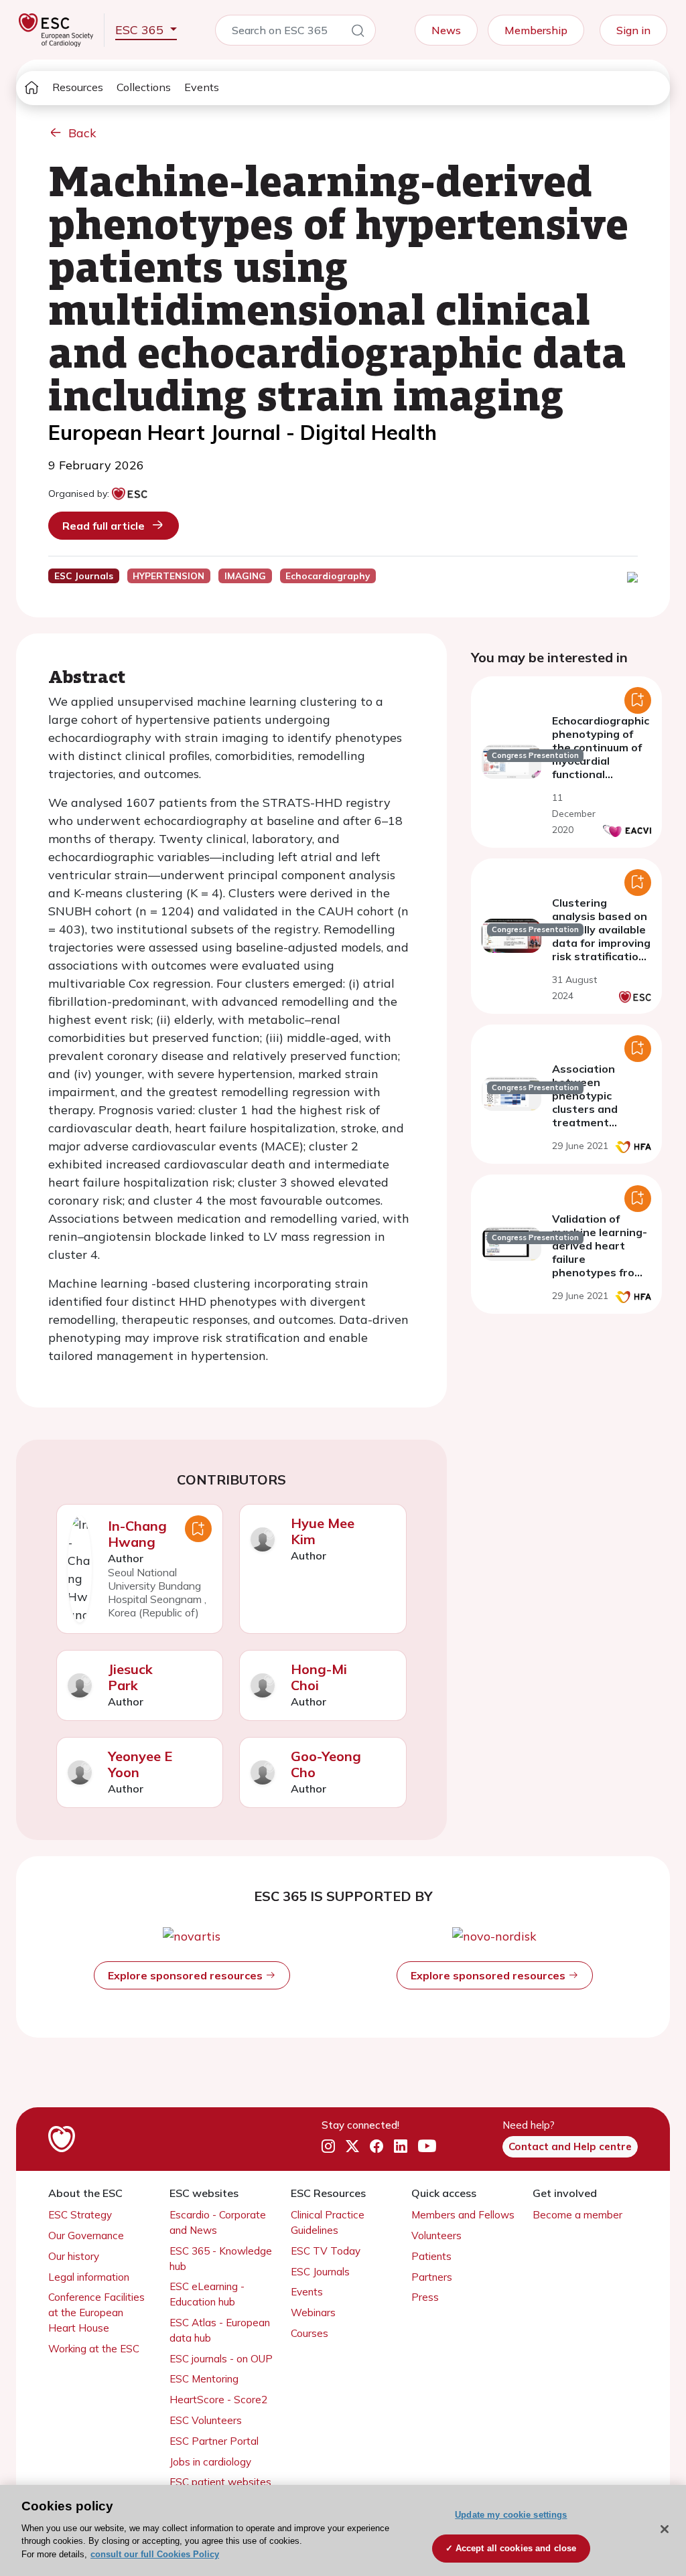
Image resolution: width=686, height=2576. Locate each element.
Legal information (89, 2277)
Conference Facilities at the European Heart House (96, 2313)
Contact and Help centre (570, 2146)
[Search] (358, 33)
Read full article (104, 526)
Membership (536, 30)
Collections (144, 87)
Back (82, 133)
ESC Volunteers (206, 2420)
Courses (310, 2333)
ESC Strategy (80, 2215)
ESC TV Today (326, 2251)
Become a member (577, 2215)
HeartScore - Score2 (218, 2400)
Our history (74, 2256)
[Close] (665, 2529)
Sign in (633, 30)
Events (202, 87)
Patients (431, 2256)
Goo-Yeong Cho (326, 1764)
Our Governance (86, 2236)
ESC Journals (320, 2272)
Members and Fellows (463, 2215)
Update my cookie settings (511, 2515)
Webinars (313, 2313)
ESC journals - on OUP (221, 2359)
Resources (78, 87)
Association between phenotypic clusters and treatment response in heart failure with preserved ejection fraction (600, 1122)
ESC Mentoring (204, 2379)
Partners (432, 2277)
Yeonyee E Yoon (140, 1764)
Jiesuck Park (130, 1677)
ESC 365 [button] (141, 30)
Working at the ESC (94, 2349)
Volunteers (436, 2236)
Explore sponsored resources (187, 1975)
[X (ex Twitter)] (352, 2147)
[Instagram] (328, 2147)
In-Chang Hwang (137, 1534)
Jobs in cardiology (210, 2462)
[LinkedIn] (401, 2147)
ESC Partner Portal (214, 2441)
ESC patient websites (220, 2482)
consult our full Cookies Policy (155, 2554)
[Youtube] (427, 2147)
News (446, 30)
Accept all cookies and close (516, 2548)
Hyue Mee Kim (323, 1531)
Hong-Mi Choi (319, 1677)
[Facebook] (376, 2147)
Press (425, 2297)
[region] (343, 2530)
